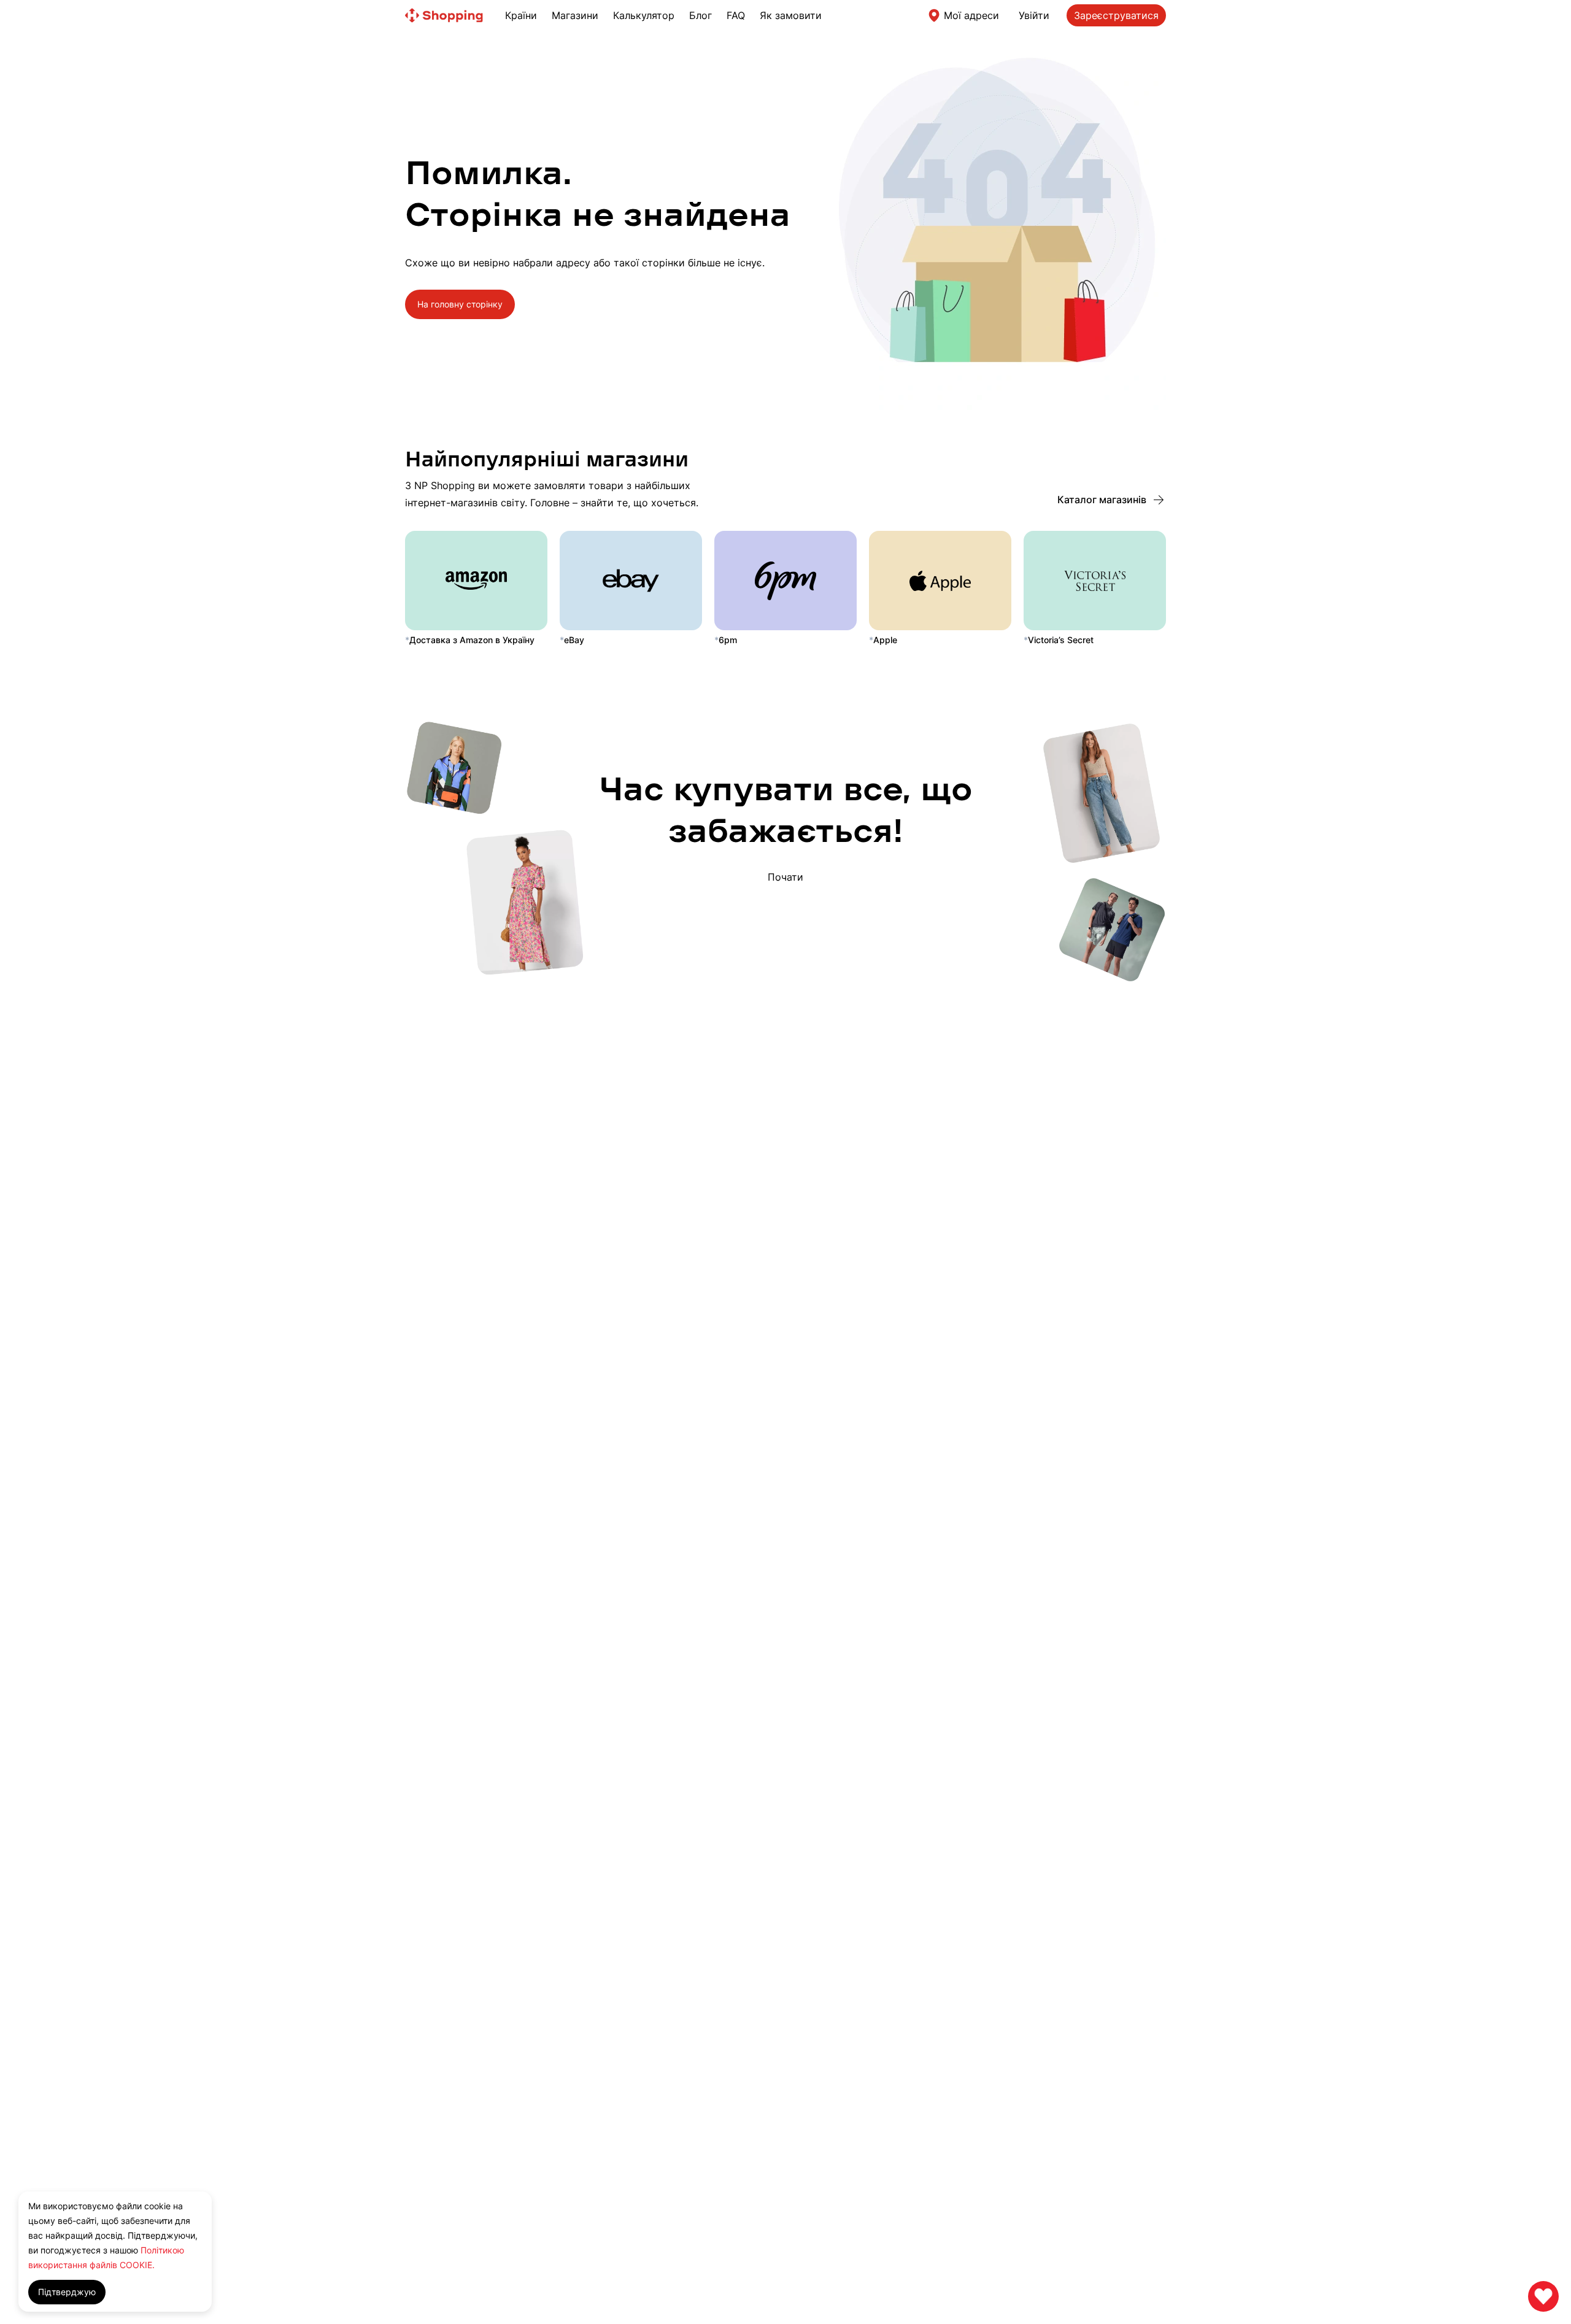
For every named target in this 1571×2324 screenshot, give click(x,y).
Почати (785, 876)
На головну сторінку (460, 304)
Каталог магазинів (1102, 499)
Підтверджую (67, 2292)
